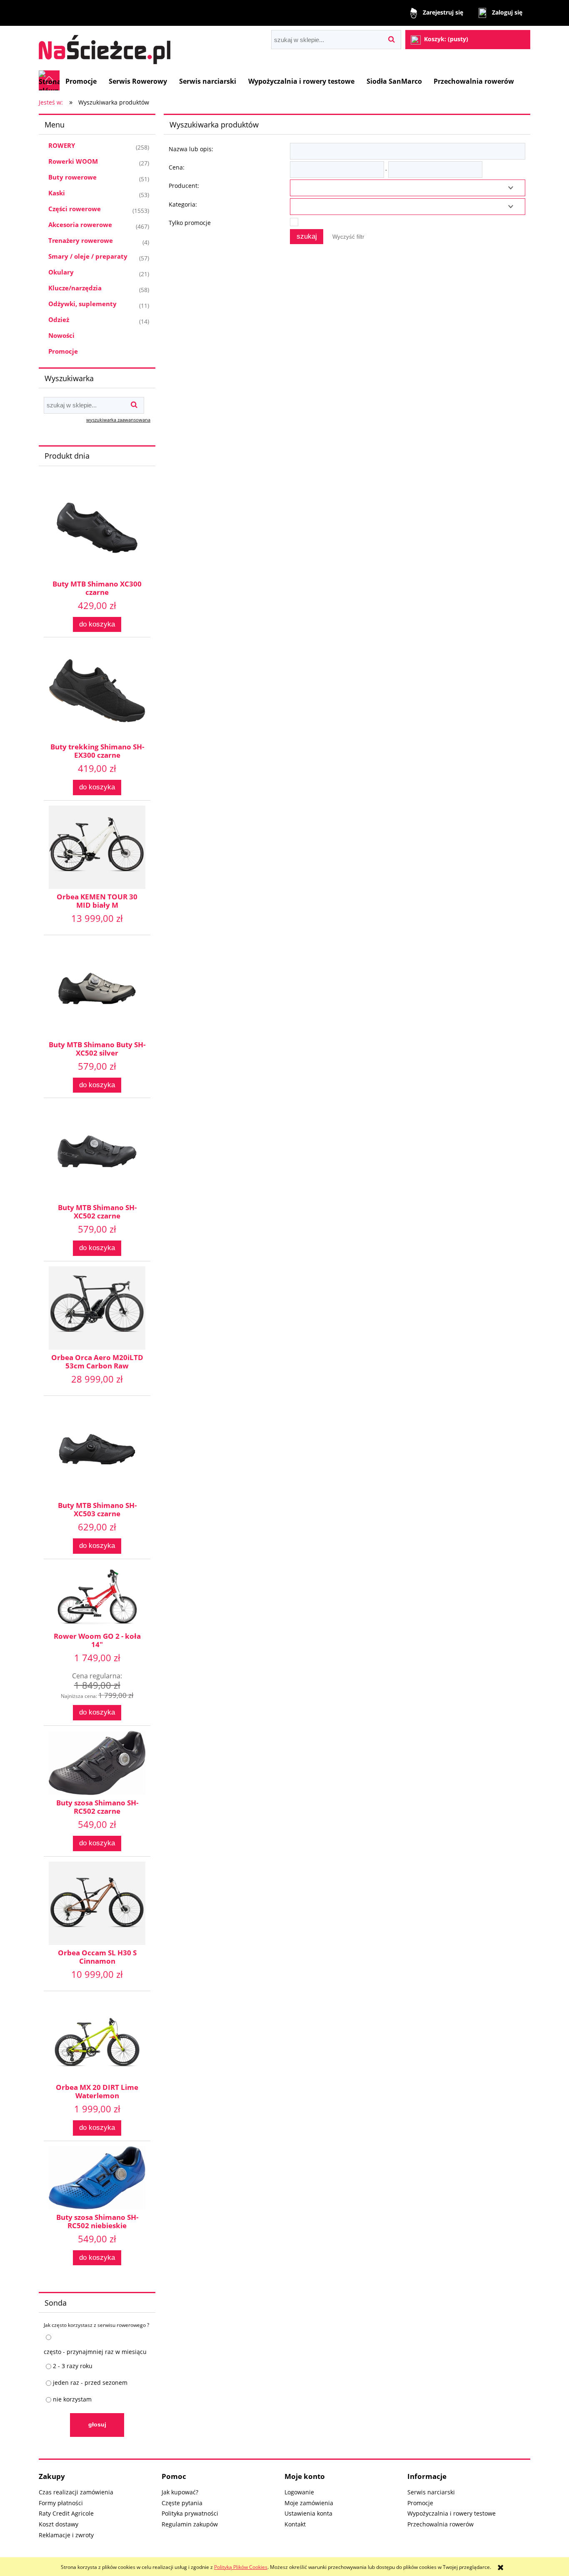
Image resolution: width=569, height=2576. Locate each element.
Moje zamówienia (309, 2503)
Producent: (184, 186)
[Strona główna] (105, 46)
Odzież (59, 320)
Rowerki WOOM (73, 161)
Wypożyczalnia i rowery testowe (452, 2513)
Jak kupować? (180, 2492)
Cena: (177, 167)
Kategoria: (183, 204)
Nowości (61, 335)
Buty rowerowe (72, 177)
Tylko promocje (190, 223)
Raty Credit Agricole (66, 2513)
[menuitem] (81, 81)
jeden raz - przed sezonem (90, 2383)
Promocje (63, 351)
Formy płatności (61, 2503)
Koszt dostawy (59, 2524)
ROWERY (62, 145)
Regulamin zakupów (190, 2524)
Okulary (61, 272)
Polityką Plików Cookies (241, 2567)
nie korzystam (72, 2399)
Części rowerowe (75, 209)
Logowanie (299, 2492)
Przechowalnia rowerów (440, 2524)
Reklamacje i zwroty (66, 2535)
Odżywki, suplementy (82, 304)
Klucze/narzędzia (75, 288)
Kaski (57, 193)
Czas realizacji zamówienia (76, 2492)
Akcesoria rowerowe (80, 225)
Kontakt (295, 2524)
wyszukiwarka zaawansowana (118, 420)
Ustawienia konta (308, 2513)
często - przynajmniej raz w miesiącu (95, 2352)
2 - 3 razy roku (73, 2366)
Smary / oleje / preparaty (88, 256)
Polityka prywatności (190, 2513)
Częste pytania (182, 2503)
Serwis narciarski (431, 2492)
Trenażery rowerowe (81, 240)
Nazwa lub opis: (191, 149)
